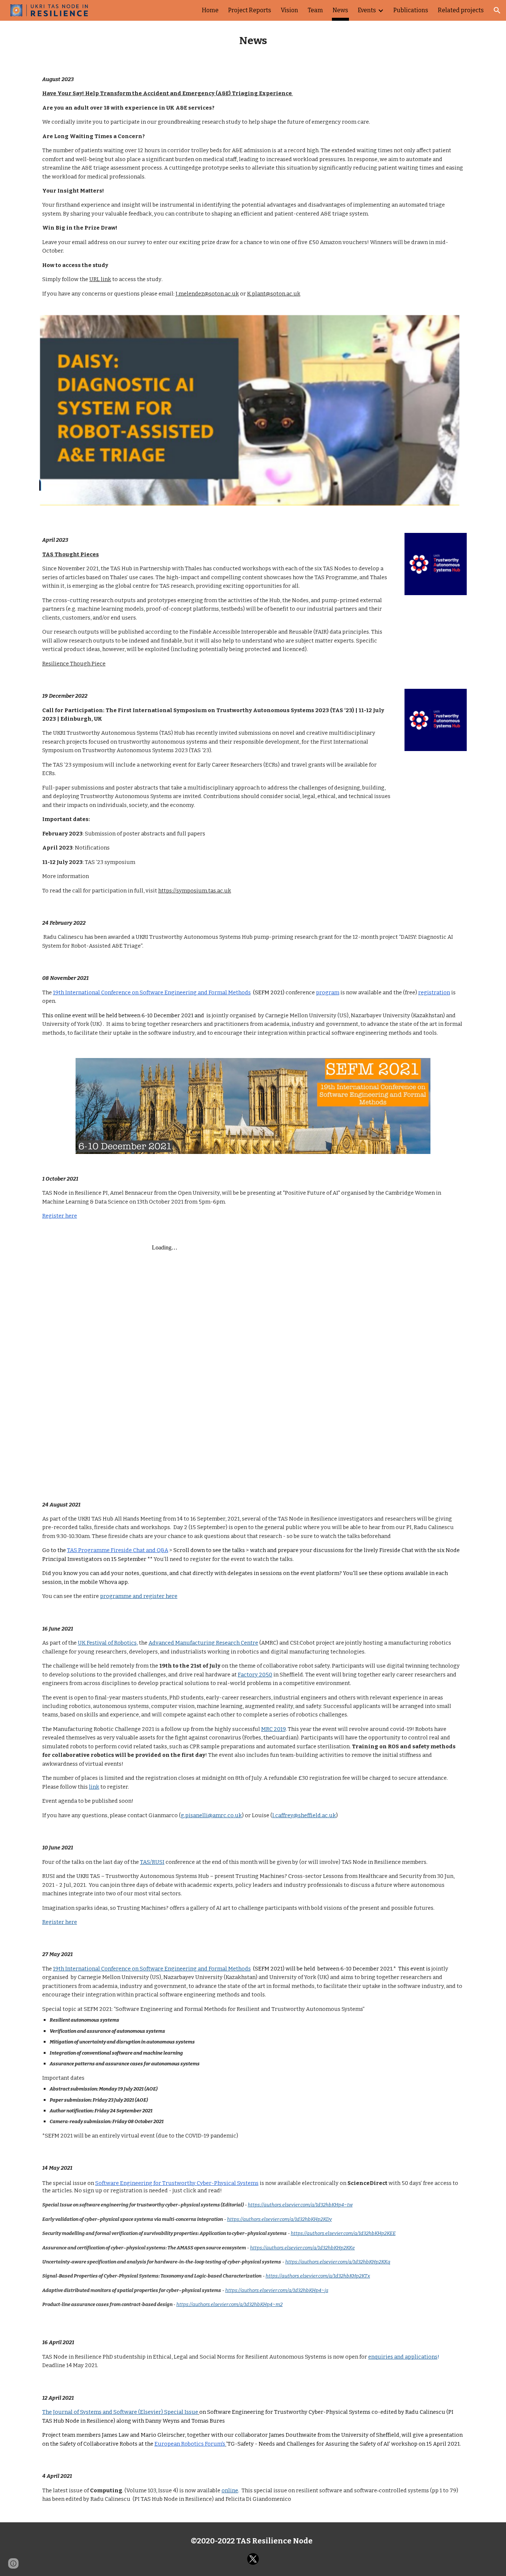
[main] (253, 41)
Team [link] (315, 10)
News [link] (340, 10)
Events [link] (367, 10)
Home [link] (210, 10)
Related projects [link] (461, 10)
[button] (497, 10)
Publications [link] (411, 10)
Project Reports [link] (250, 10)
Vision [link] (289, 10)
